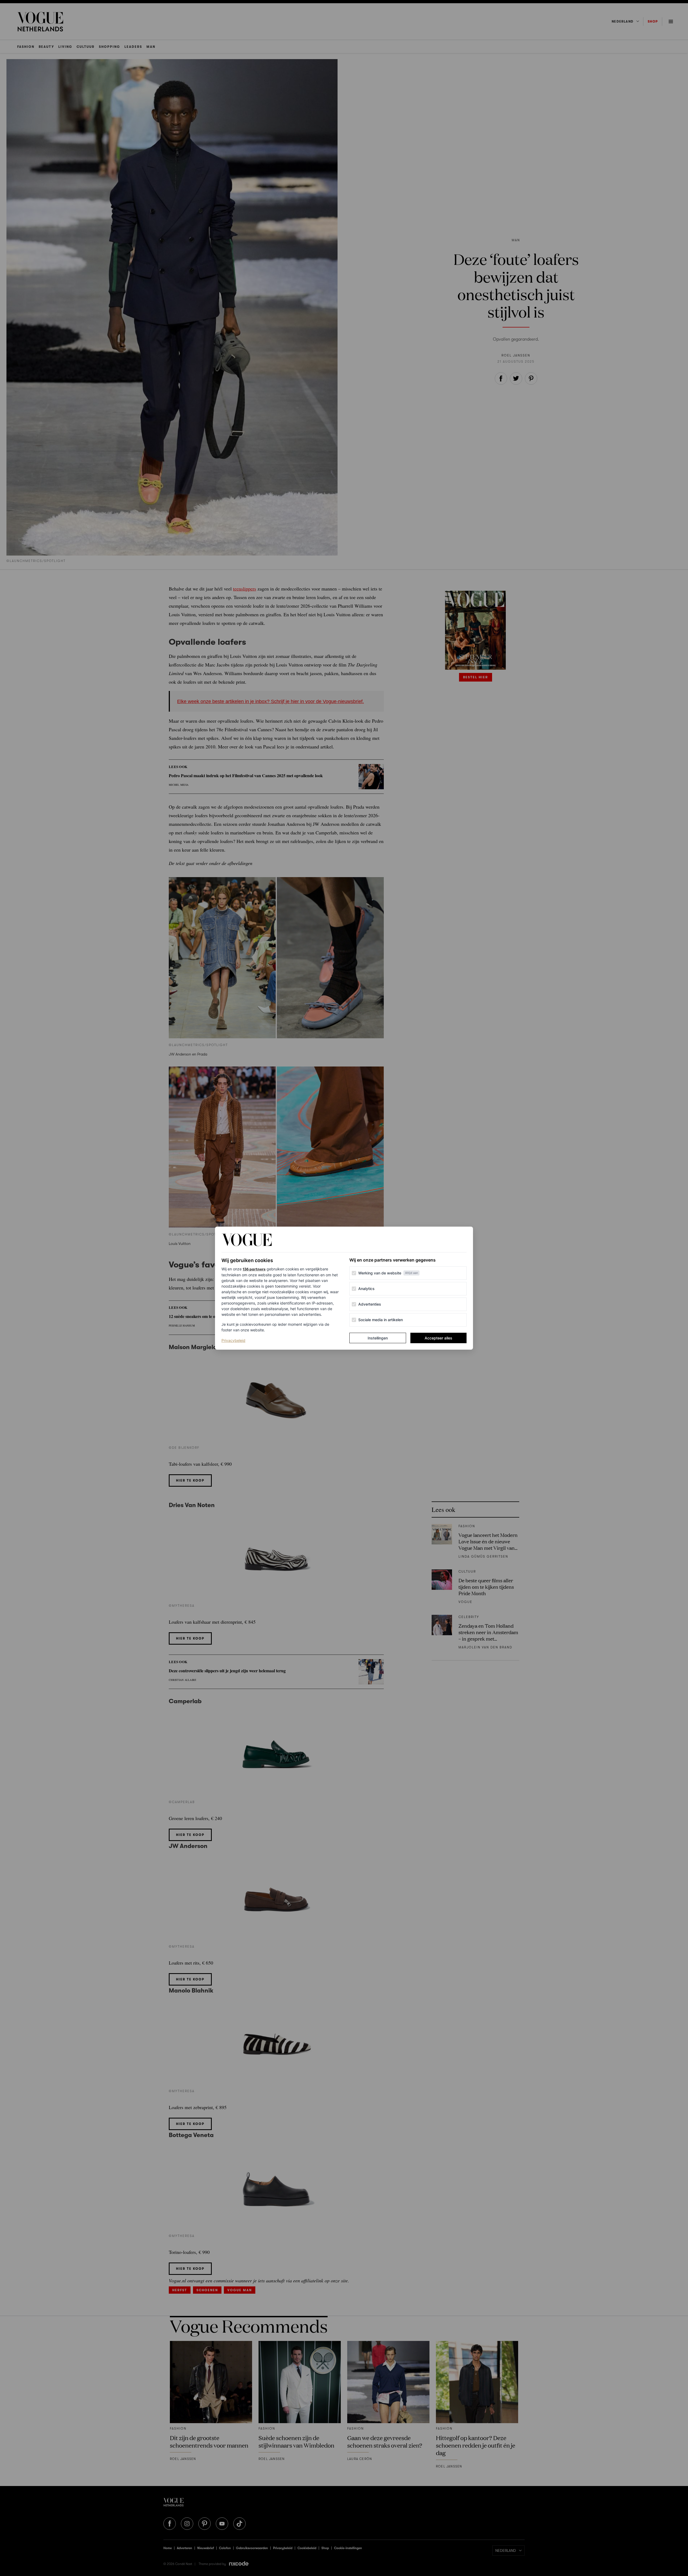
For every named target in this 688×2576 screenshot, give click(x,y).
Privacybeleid (233, 1340)
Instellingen (378, 1338)
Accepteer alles (438, 1338)
